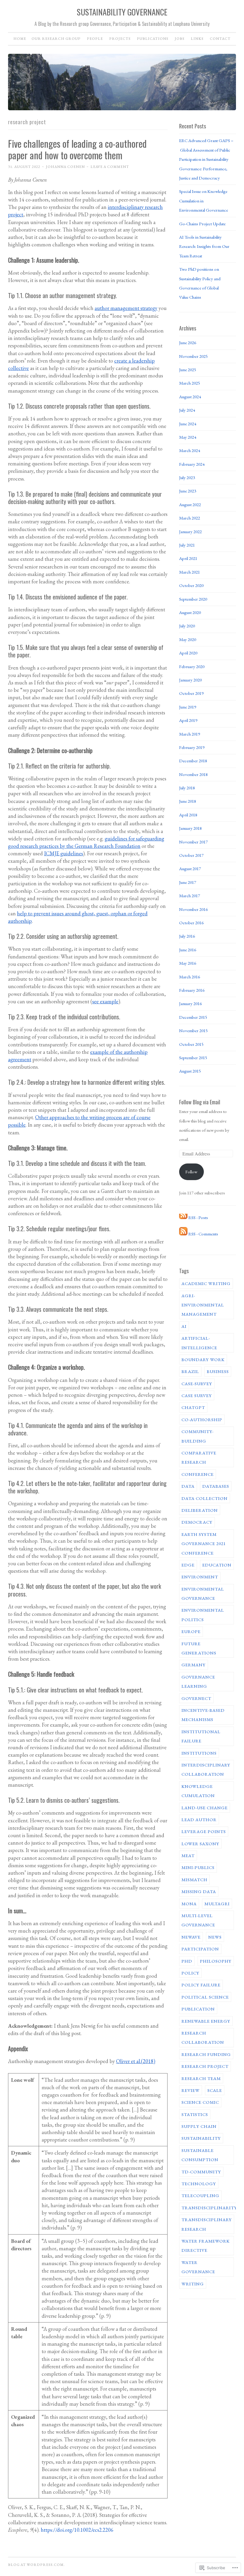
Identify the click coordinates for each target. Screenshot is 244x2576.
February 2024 (192, 464)
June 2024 (188, 424)
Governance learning (198, 1681)
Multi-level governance (198, 1920)
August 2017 (190, 869)
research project (205, 2066)
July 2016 (187, 936)
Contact (220, 39)
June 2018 (188, 801)
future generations (199, 1648)
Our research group (56, 39)
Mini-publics (198, 1867)
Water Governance (198, 2267)
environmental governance (203, 1594)
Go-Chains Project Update (202, 224)
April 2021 (188, 558)
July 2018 (187, 788)
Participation (200, 1949)
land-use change (205, 1808)
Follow (191, 1172)
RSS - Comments (203, 1234)
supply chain (199, 2126)
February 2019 (192, 747)
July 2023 (187, 477)
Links (197, 39)
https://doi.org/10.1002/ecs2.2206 (77, 2530)
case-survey (197, 1384)
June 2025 (188, 370)
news (215, 1937)
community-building (198, 1436)
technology (199, 2184)
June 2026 (188, 343)
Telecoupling (200, 2195)
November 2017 (193, 842)
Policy (190, 1973)
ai (184, 1326)
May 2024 (188, 437)
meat (188, 1855)
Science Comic (200, 2102)
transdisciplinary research (207, 2224)
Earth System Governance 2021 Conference (204, 1544)
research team (201, 2078)
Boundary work (203, 1359)
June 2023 (188, 491)
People (95, 39)
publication (198, 2009)
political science (205, 1997)
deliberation (200, 1510)
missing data (199, 1891)
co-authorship (202, 1420)
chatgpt (193, 1407)
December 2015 (193, 1017)
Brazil (190, 1371)
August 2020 (190, 612)
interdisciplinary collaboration (206, 1769)
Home (20, 39)
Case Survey (197, 1395)
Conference (198, 1474)
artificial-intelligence (199, 1343)
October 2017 (191, 855)
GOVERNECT (196, 1698)
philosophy (216, 1961)
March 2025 (190, 383)
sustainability (201, 2138)
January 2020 (190, 680)
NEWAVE (191, 1937)
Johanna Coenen (65, 167)
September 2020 (193, 599)
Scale (215, 2090)
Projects (120, 39)
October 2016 (191, 923)
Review (191, 2090)
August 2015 (190, 1071)
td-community (201, 2172)
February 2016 (192, 990)
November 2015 (193, 1030)
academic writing (206, 1283)
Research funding (206, 2054)
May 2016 (188, 963)
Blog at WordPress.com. (36, 2565)
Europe (191, 1631)
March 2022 (190, 518)
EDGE (188, 1565)
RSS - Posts (198, 1217)
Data (188, 1486)
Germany (194, 1665)
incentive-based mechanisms (203, 1715)
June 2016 (188, 950)
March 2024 (190, 450)
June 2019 (188, 707)
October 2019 (191, 693)
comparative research (199, 1457)
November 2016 (193, 909)
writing (193, 2284)
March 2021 (190, 572)
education (217, 1565)
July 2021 (187, 545)
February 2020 (192, 666)
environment (200, 1577)
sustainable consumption (200, 2155)
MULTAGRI (217, 1904)
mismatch (194, 1880)
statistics (195, 2114)
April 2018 (188, 815)
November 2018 (193, 774)
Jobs (180, 39)
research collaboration (203, 2038)
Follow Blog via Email (200, 1102)
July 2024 (187, 410)
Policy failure (201, 1985)
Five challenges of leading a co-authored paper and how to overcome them (77, 149)
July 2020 (187, 626)
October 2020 (191, 585)
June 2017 (188, 882)
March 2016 (190, 977)
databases (216, 1486)
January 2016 (190, 1003)
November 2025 (193, 356)
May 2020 (188, 639)
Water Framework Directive (206, 2246)
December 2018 (193, 761)
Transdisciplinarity (209, 2208)
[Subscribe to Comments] (183, 1234)
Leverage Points (204, 1831)
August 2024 (190, 397)
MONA (189, 1904)
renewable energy (206, 2021)
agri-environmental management (203, 1305)
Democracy (197, 1522)
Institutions (199, 1753)
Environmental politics (203, 1615)
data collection (205, 1498)
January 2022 (190, 532)
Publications (153, 39)
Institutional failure (201, 1736)
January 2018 (190, 828)
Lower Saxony (200, 1844)
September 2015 (193, 1058)
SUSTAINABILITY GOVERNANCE (122, 12)
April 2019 (188, 720)
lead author (199, 1820)
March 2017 (190, 896)
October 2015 (191, 1044)
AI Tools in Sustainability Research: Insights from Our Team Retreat (204, 246)
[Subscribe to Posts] (183, 1217)
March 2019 (190, 734)
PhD (187, 1961)
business (218, 1371)
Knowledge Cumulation (198, 1791)
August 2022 (190, 504)
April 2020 (188, 653)
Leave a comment (110, 167)
